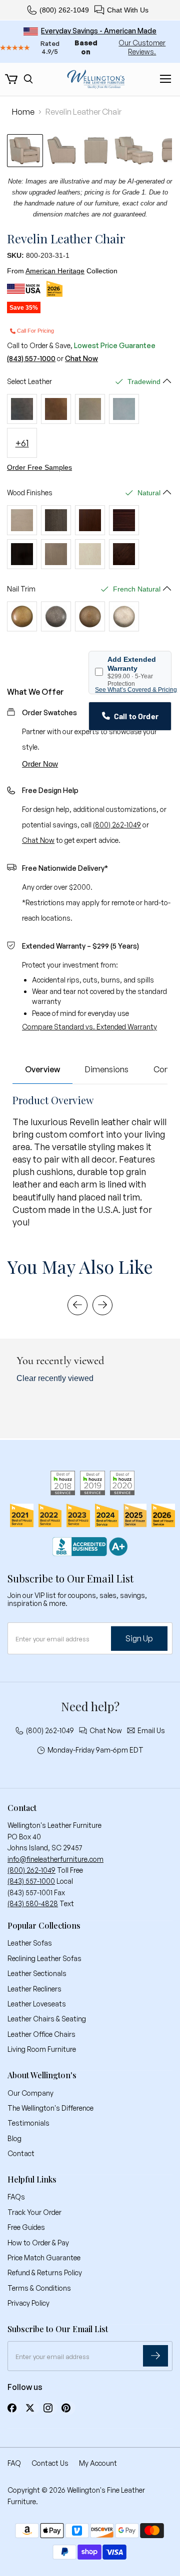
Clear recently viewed (55, 1378)
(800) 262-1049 (64, 10)
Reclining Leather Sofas (44, 1958)
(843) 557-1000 (31, 359)
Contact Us (50, 2463)
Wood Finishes (30, 493)
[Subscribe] (155, 2356)
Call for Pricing (35, 331)
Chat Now (81, 359)
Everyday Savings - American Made (99, 31)
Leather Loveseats (37, 2004)
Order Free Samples (39, 467)
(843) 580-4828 (33, 1903)
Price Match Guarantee (44, 2258)
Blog (14, 2138)
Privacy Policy (28, 2303)
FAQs (16, 2197)
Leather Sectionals (37, 1973)
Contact (21, 2153)
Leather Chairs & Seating (47, 2019)
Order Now (40, 764)
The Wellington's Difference (50, 2108)
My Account (98, 2463)
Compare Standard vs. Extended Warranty (89, 1027)
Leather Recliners (34, 1989)
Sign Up (139, 1638)
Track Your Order (34, 2212)
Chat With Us (128, 10)
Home (23, 112)
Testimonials (28, 2123)
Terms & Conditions (39, 2288)
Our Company (30, 2093)
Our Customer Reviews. (142, 47)
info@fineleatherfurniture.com (55, 1859)
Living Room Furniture (42, 2049)
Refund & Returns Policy (45, 2273)
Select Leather (29, 382)
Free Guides (26, 2227)
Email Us (151, 1731)
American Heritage (55, 271)
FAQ (14, 2463)
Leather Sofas (30, 1943)
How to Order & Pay (38, 2243)
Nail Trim (21, 589)
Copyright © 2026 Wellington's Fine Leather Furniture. (76, 2495)
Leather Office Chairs (41, 2034)
